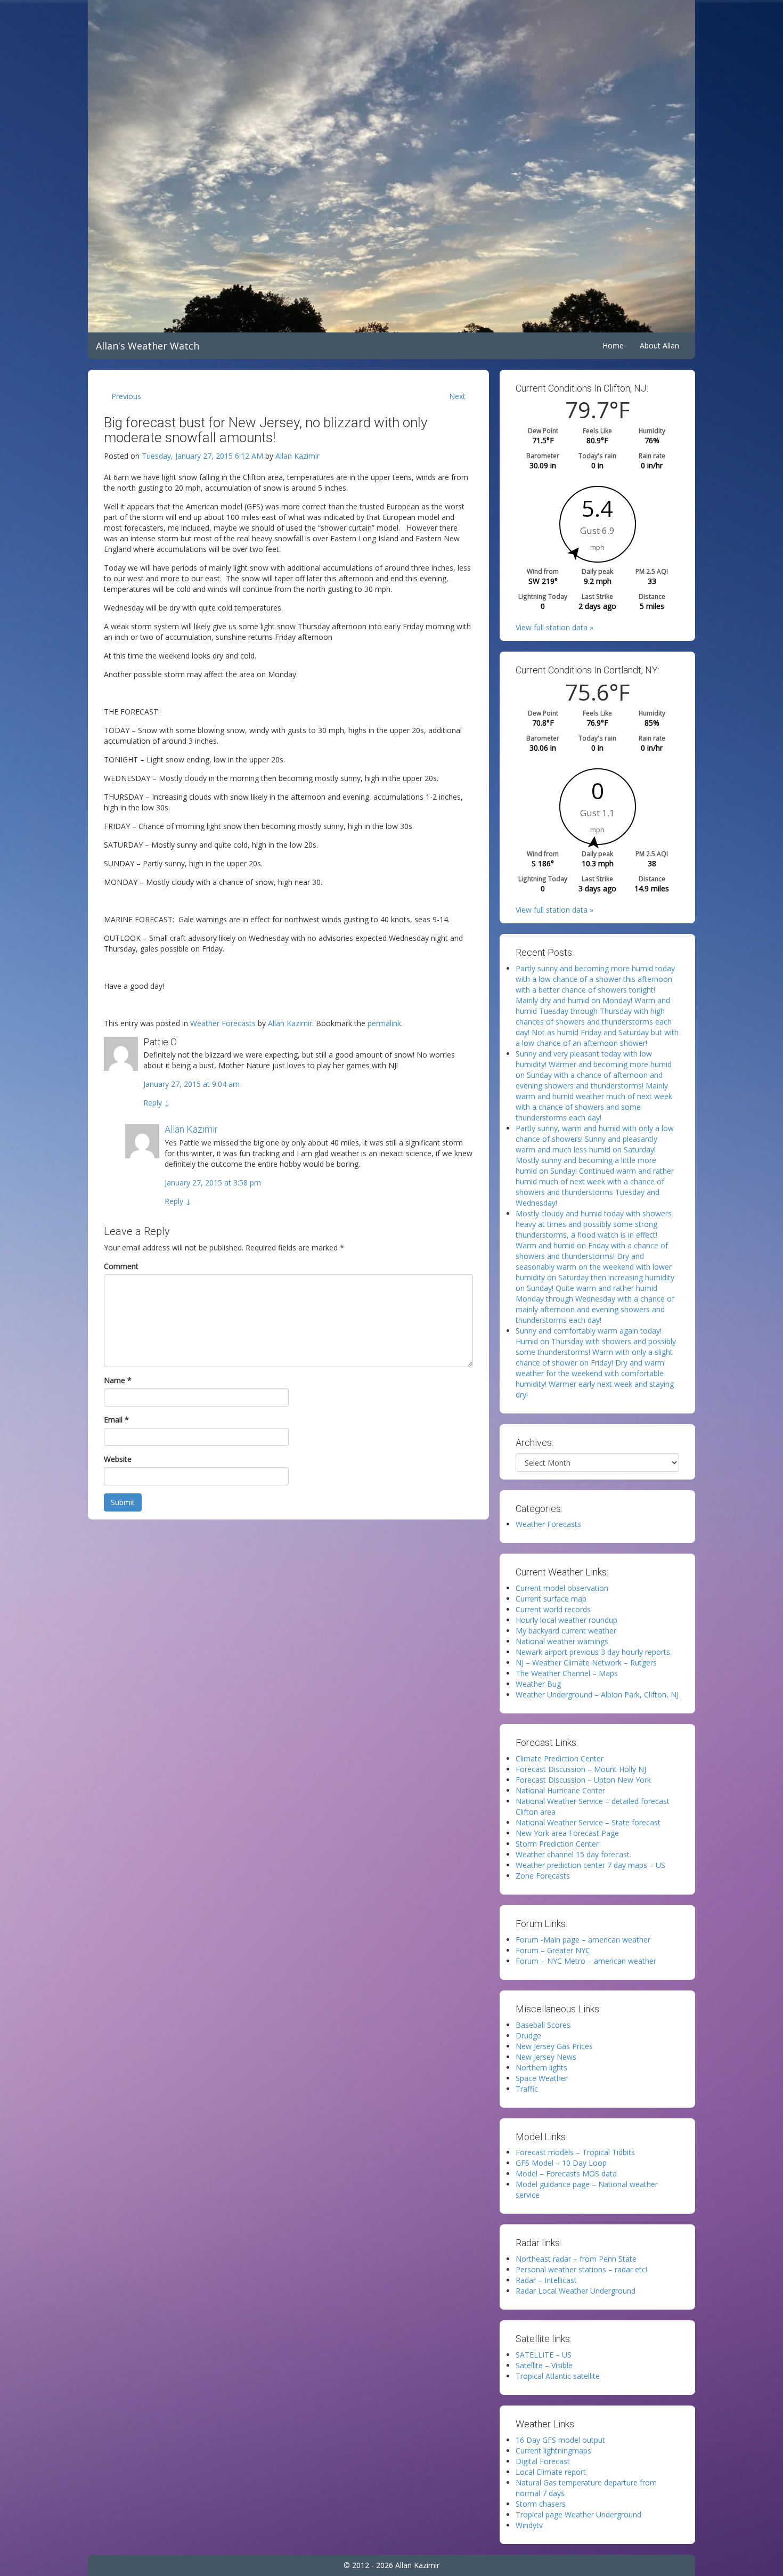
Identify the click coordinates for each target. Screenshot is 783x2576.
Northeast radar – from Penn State (576, 2259)
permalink (384, 1023)
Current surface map (551, 1599)
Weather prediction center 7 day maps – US (590, 1865)
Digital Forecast (543, 2461)
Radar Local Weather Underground (576, 2291)
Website (118, 1459)
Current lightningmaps (553, 2451)
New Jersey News (546, 2057)
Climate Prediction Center (560, 1758)
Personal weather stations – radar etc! (581, 2269)
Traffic (527, 2089)
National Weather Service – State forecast (588, 1822)
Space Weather (542, 2078)
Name (118, 1380)
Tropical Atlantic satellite (558, 2376)
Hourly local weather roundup (566, 1620)
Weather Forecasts (223, 1023)
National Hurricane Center (560, 1790)
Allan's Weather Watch (148, 346)
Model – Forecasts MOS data (566, 2173)
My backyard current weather (566, 1631)
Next (457, 396)
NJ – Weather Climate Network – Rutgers (586, 1663)
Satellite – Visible (544, 2365)
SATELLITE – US (544, 2355)
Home (613, 346)
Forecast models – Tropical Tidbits (575, 2152)
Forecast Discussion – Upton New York (583, 1780)
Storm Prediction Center (557, 1844)
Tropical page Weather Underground (578, 2514)
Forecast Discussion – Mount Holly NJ (581, 1769)
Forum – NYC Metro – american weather (586, 1961)
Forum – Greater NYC (553, 1950)
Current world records (553, 1609)
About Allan (659, 346)
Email (116, 1420)
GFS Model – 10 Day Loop (561, 2163)
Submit (123, 1502)
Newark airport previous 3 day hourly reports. (594, 1652)
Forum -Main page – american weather (583, 1940)
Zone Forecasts (543, 1876)
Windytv (529, 2525)
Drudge (528, 2035)
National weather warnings (562, 1641)
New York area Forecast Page (567, 1833)
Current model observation (562, 1588)
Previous (126, 396)
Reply (157, 1103)
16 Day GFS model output (560, 2440)
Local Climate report (551, 2472)
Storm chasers (541, 2504)
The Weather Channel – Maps (567, 1673)
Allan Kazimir (297, 456)
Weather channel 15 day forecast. (573, 1854)
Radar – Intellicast (546, 2280)
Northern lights (541, 2067)
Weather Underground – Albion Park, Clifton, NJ (597, 1695)
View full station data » (554, 627)
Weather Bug (538, 1684)
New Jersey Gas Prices (554, 2046)
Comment (121, 1266)
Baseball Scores (543, 2025)
